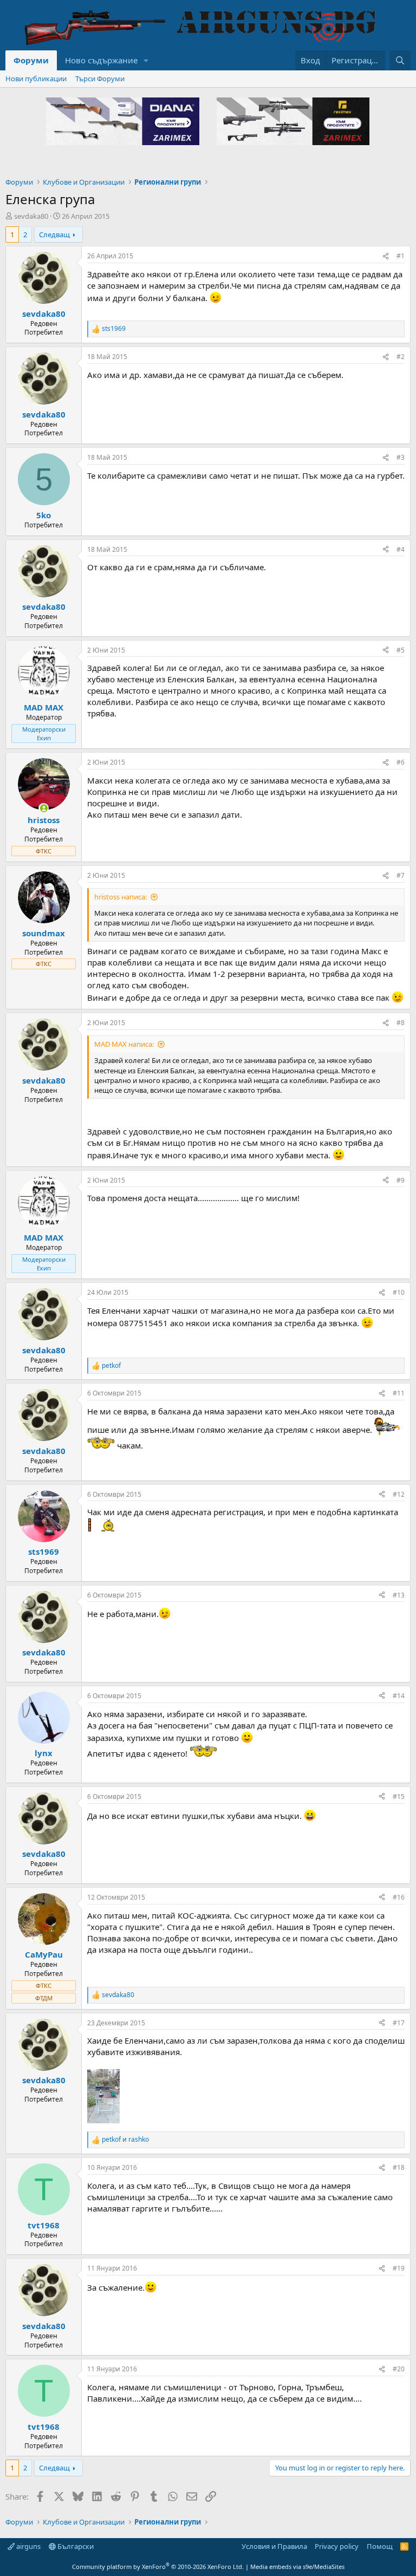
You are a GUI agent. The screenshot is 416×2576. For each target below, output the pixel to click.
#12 (399, 1494)
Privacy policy (337, 2546)
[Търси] (400, 60)
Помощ (380, 2546)
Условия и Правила (274, 2546)
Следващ (54, 234)
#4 (401, 549)
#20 (399, 2369)
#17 (399, 2023)
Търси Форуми (100, 79)
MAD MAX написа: (124, 1044)
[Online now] (44, 808)
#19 (399, 2268)
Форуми (31, 60)
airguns (28, 2546)
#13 (399, 1595)
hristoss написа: (121, 897)
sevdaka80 (31, 216)
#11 (399, 1393)
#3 (401, 457)
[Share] (386, 256)
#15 (399, 1796)
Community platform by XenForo (158, 2567)
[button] (146, 60)
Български (75, 2546)
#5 (401, 650)
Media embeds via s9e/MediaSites (297, 2567)
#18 (399, 2167)
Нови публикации (36, 79)
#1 (401, 256)
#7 (401, 875)
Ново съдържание (101, 60)
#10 (399, 1292)
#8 (401, 1023)
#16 (399, 1897)
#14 (399, 1696)
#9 (401, 1180)
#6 (401, 762)
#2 (401, 357)
